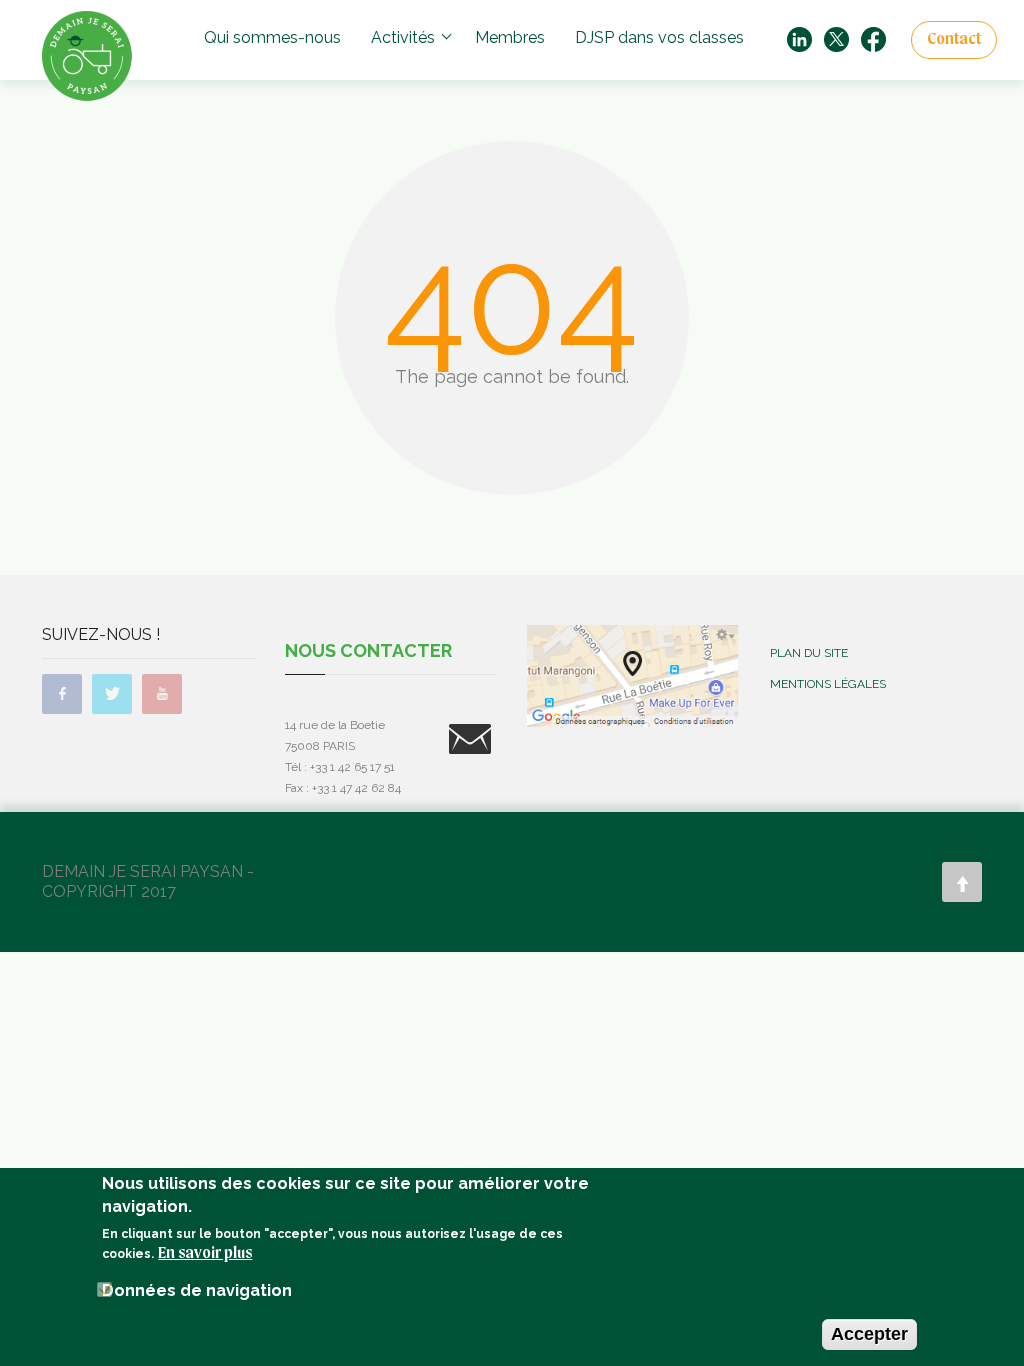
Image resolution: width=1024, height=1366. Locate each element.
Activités (403, 37)
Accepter (869, 1334)
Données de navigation (197, 1290)
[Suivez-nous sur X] (836, 38)
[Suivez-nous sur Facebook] (873, 38)
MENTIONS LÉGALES (828, 684)
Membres (510, 37)
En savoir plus (205, 1254)
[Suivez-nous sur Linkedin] (799, 38)
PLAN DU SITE (809, 653)
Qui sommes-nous (272, 37)
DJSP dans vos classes (659, 37)
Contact (954, 40)
